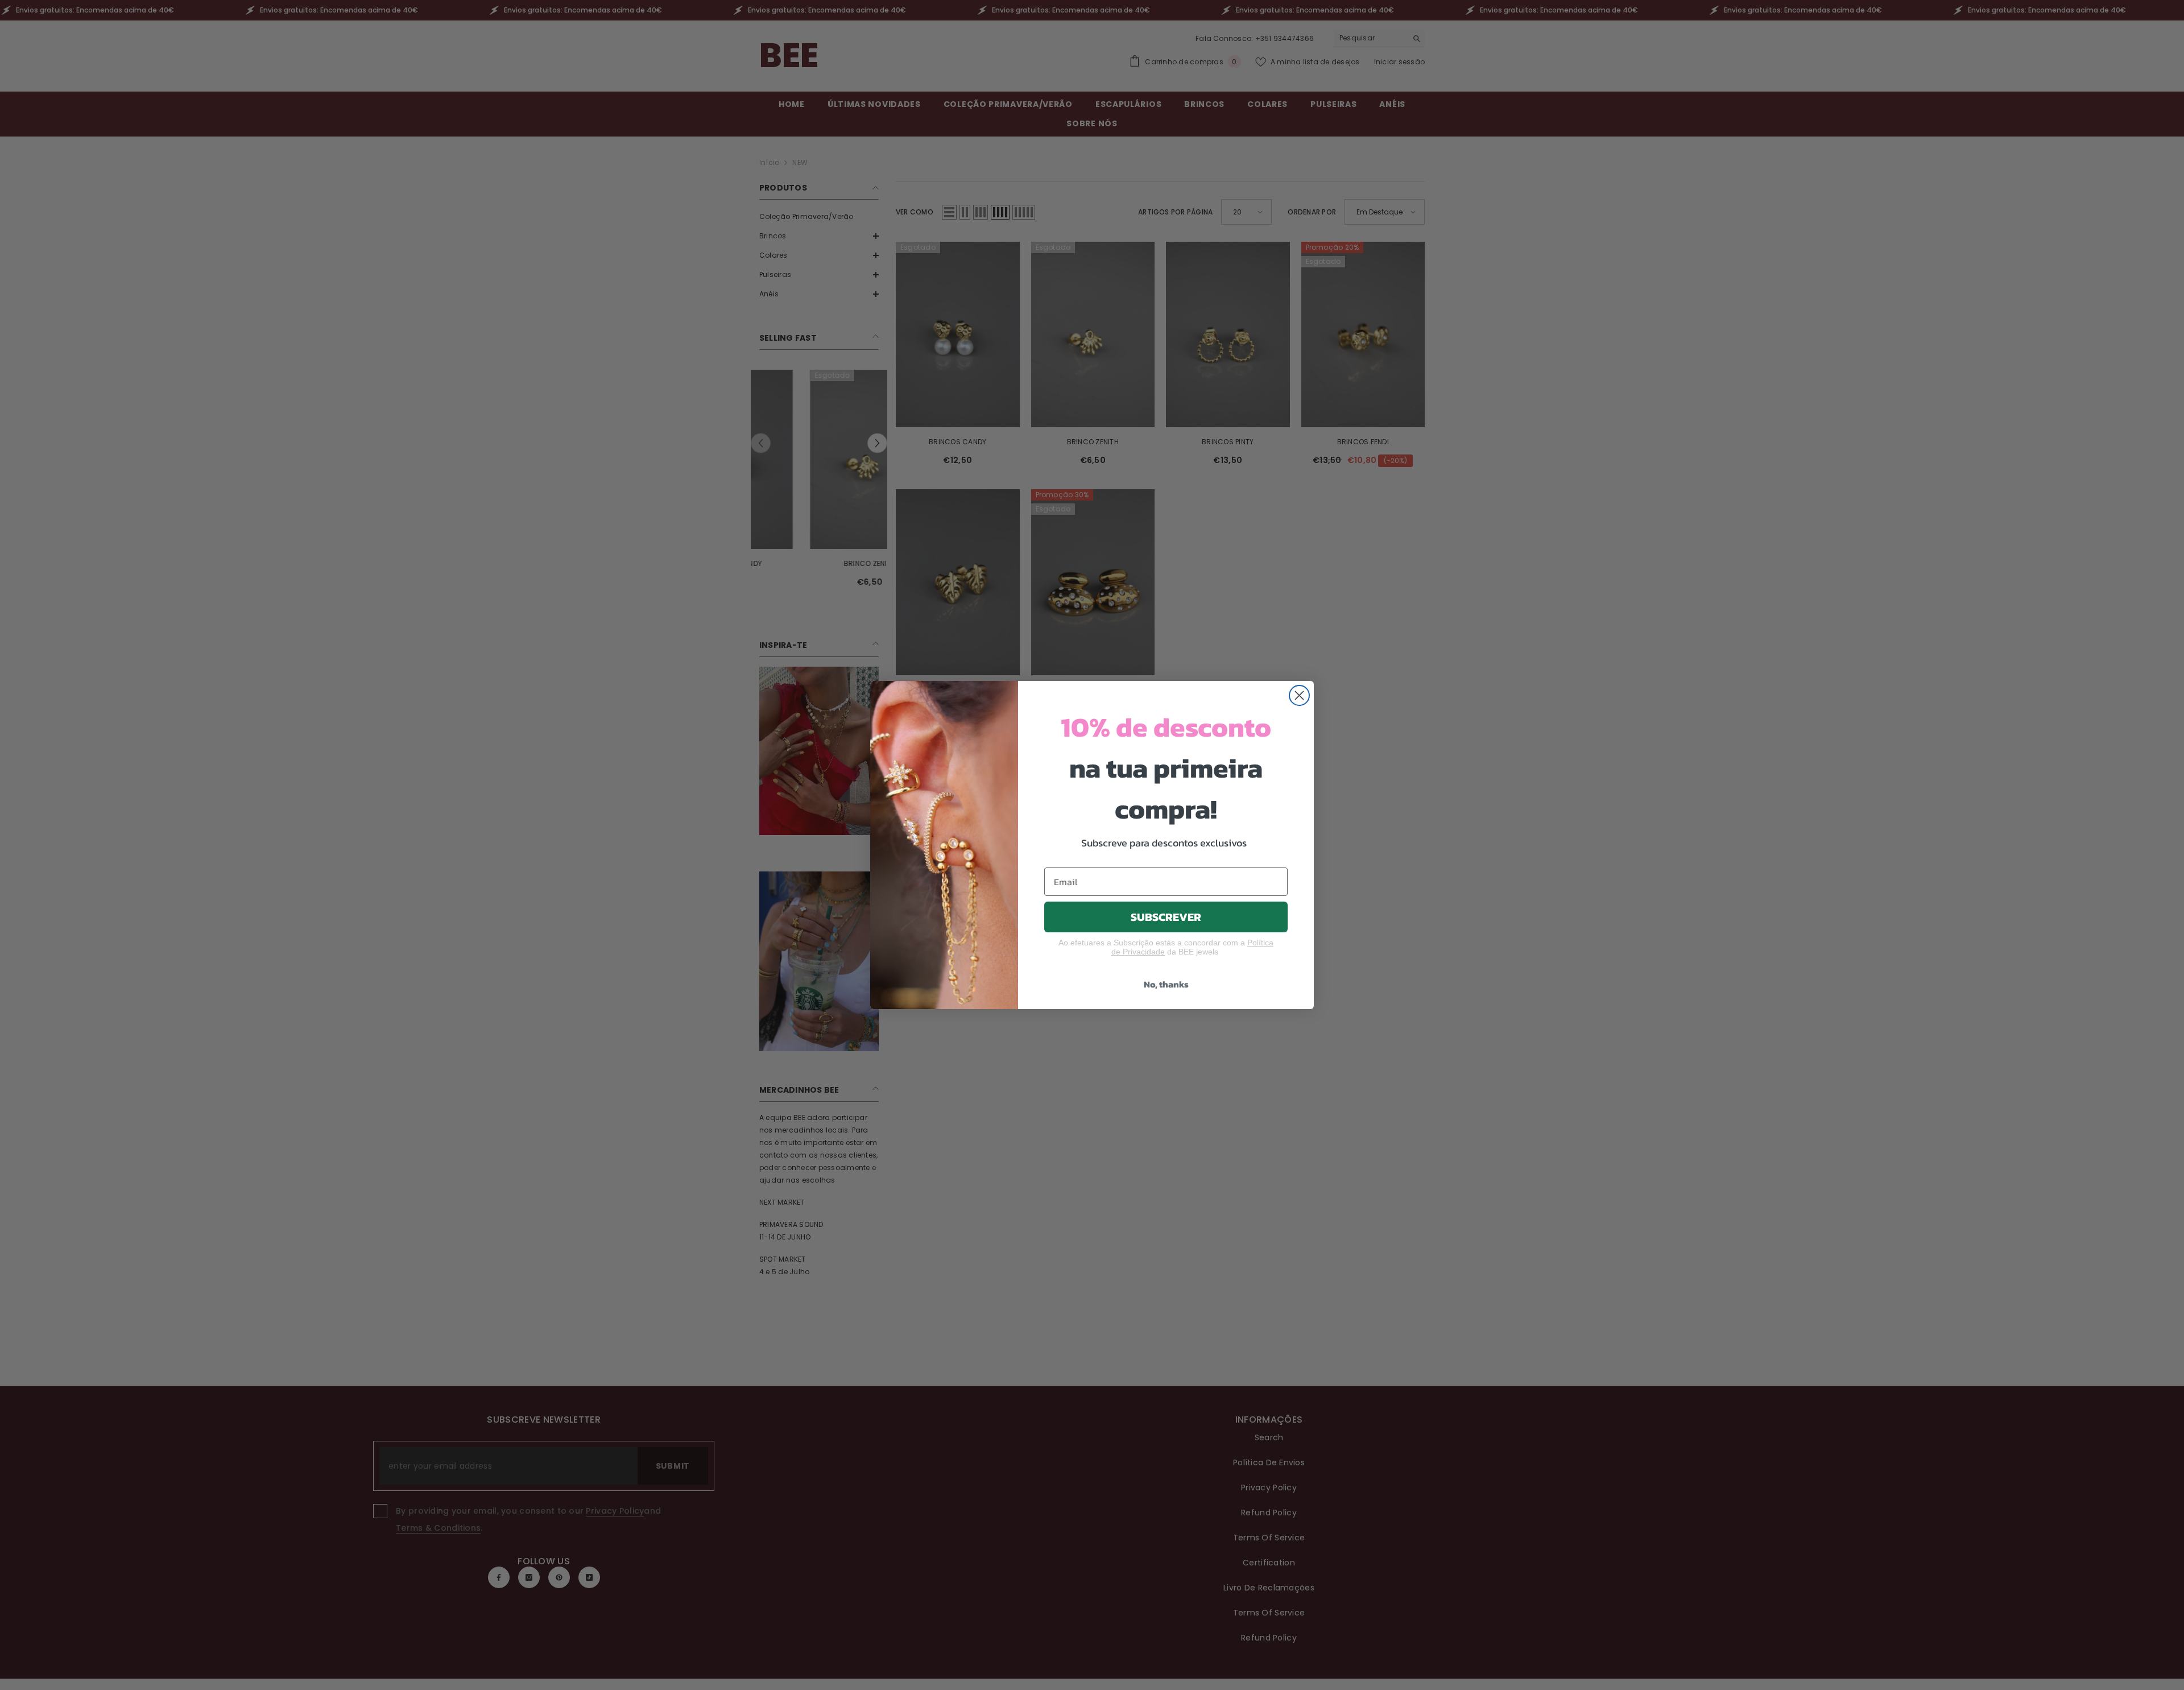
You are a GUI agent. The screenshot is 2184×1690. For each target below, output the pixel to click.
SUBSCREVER (1166, 917)
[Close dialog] (1299, 695)
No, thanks (1166, 984)
